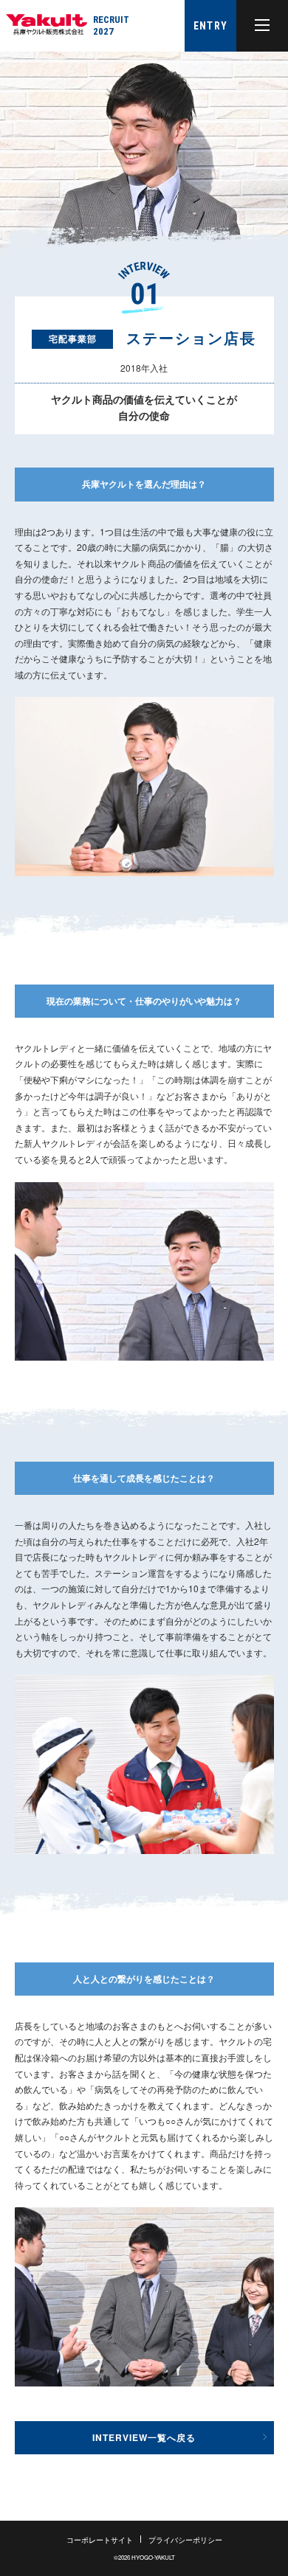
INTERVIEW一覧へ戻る (144, 2437)
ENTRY (211, 26)
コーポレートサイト (100, 2540)
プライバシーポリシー (185, 2540)
